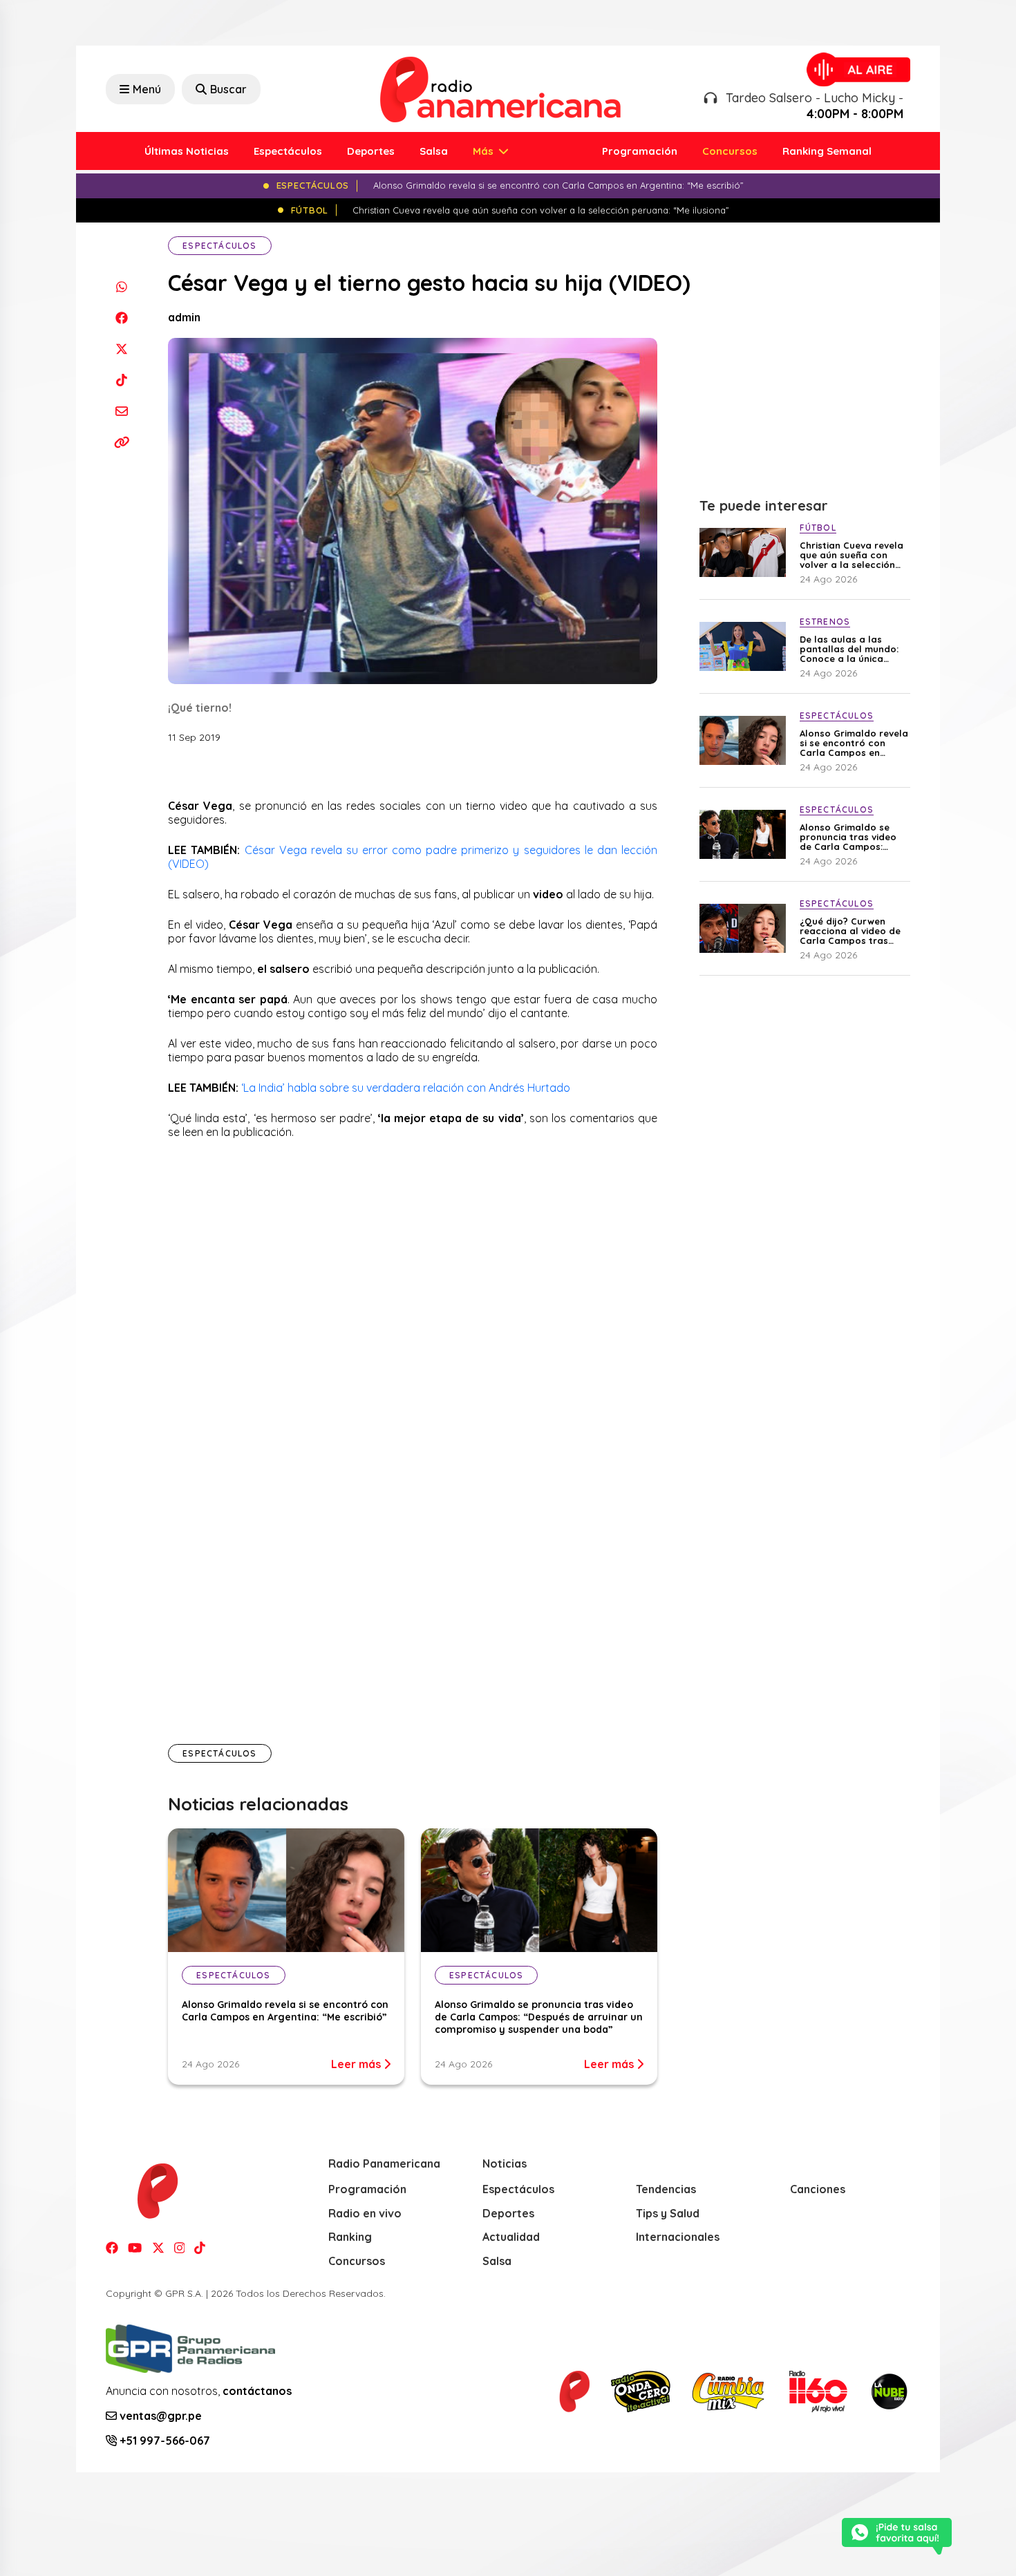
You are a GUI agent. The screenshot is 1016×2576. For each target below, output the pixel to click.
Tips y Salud (668, 2213)
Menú (147, 89)
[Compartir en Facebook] (121, 318)
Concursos (730, 151)
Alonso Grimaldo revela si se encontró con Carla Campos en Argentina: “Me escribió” (285, 2011)
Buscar (228, 89)
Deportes (371, 151)
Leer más (357, 2064)
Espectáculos (288, 151)
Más (485, 151)
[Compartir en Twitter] (121, 349)
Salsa (434, 151)
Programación (640, 151)
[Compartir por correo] (121, 411)
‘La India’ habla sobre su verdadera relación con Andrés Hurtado (406, 1088)
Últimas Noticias (187, 151)
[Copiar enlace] (121, 442)
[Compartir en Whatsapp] (121, 286)
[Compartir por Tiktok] (121, 380)
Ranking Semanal (827, 151)
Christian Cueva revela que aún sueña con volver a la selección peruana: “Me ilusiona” (852, 555)
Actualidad (511, 2237)
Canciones (818, 2189)
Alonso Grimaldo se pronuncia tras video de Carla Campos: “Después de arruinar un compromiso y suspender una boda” (539, 2017)
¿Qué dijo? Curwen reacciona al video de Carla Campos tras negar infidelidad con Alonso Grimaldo (850, 931)
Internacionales (678, 2237)
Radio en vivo (365, 2213)
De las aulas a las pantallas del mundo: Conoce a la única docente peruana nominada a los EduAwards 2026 (849, 649)
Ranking (350, 2237)
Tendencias (666, 2189)
